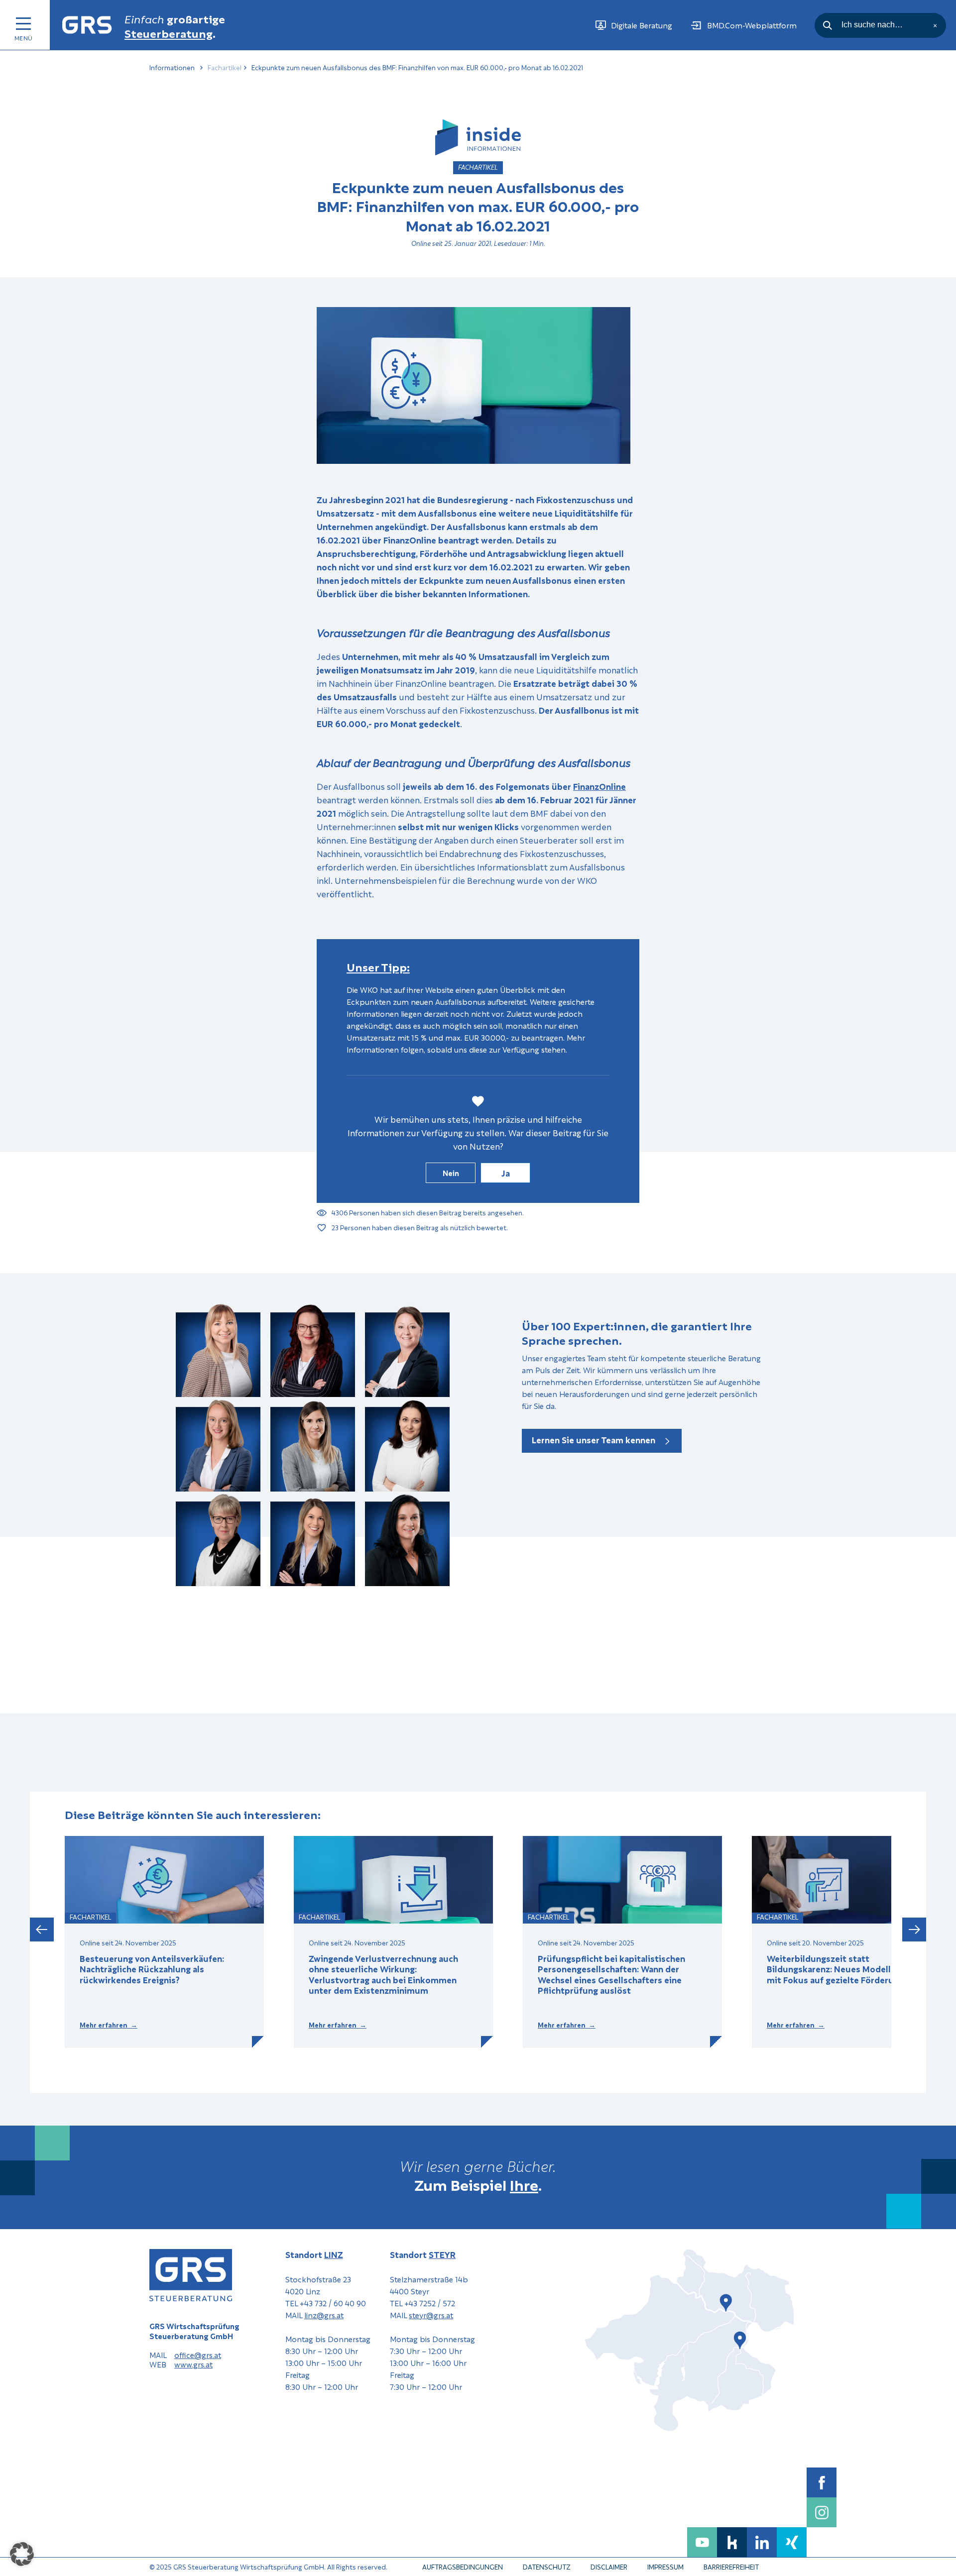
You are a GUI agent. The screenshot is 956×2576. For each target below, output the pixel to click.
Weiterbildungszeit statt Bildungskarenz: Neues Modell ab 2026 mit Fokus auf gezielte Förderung (846, 1969)
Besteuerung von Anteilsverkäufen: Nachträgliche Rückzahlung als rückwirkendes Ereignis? (152, 1969)
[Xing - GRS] (792, 2542)
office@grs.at (198, 2355)
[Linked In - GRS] (762, 2542)
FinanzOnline (599, 786)
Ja (506, 1173)
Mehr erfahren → (109, 2025)
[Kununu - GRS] (732, 2542)
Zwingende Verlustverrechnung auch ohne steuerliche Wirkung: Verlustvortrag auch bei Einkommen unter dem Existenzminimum (383, 1974)
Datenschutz (547, 2566)
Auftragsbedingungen (463, 2566)
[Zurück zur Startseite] (87, 25)
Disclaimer (609, 2566)
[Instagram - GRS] (822, 2512)
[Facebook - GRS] (822, 2482)
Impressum (665, 2566)
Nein (451, 1173)
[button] (42, 1930)
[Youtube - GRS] (702, 2542)
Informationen (172, 67)
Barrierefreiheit (731, 2566)
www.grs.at (193, 2364)
